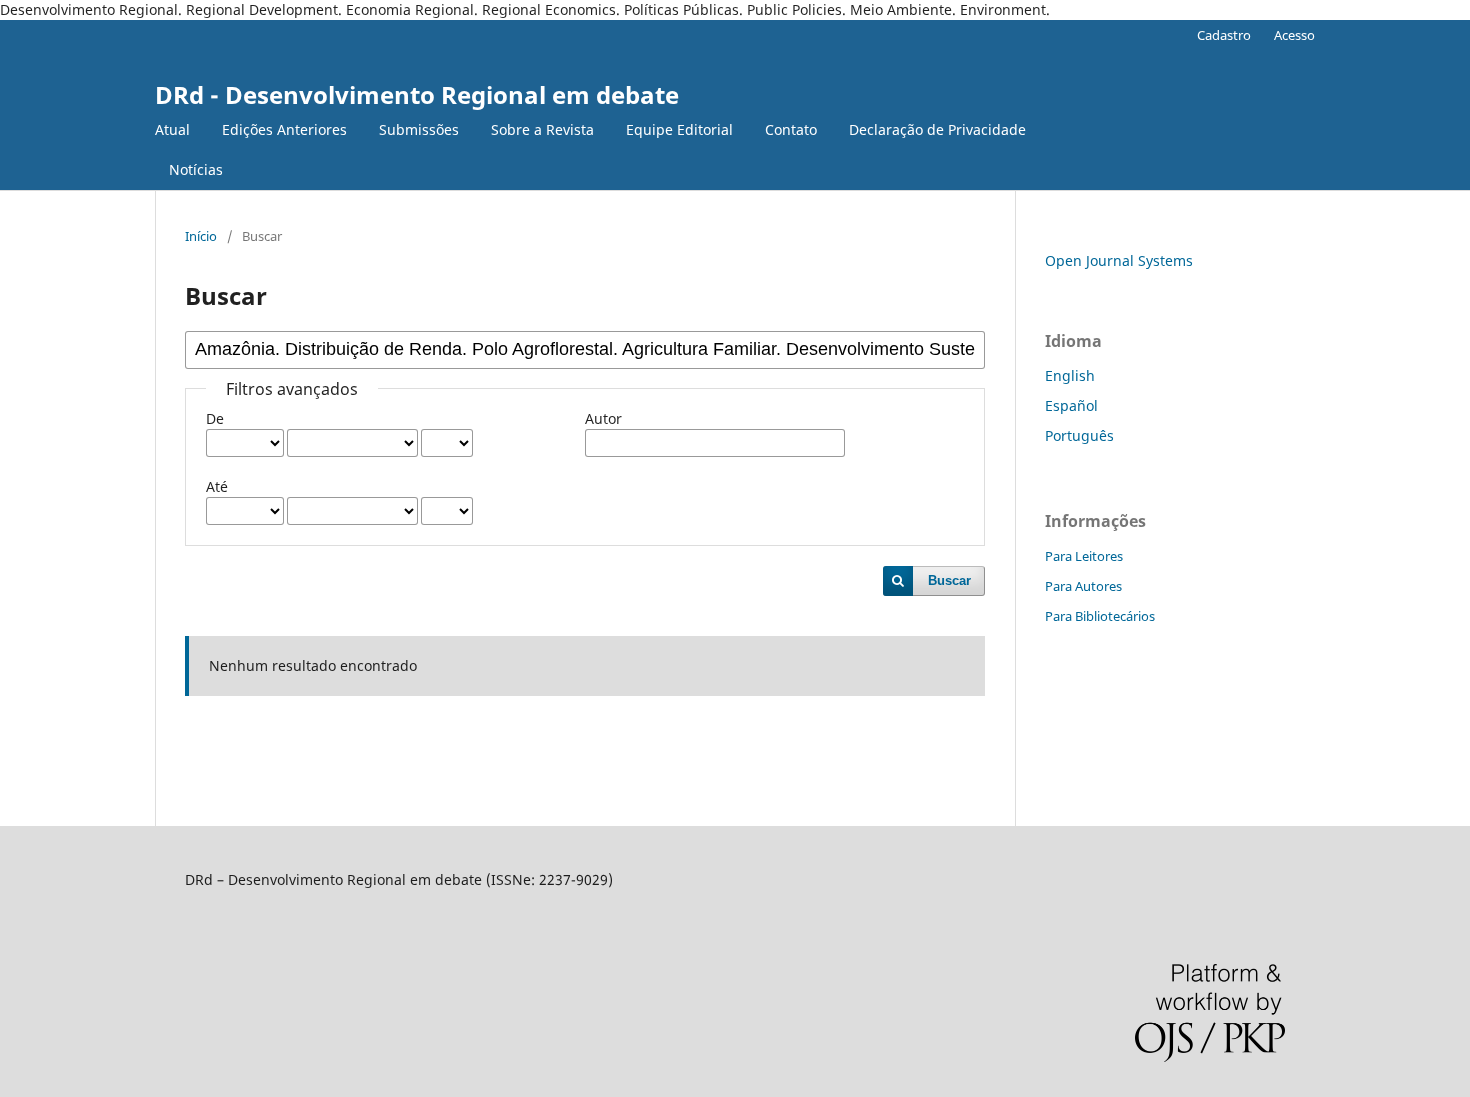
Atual (172, 129)
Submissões (419, 129)
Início (201, 236)
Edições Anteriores (284, 129)
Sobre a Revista (542, 129)
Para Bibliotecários (1100, 616)
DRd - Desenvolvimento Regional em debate (417, 94)
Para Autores (1083, 586)
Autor (603, 418)
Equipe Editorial (679, 129)
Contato (791, 129)
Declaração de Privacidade (937, 129)
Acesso (1294, 35)
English (1070, 375)
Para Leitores (1084, 556)
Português (1079, 435)
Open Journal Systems (1119, 260)
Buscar (949, 580)
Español (1071, 405)
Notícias (196, 169)
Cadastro (1224, 35)
